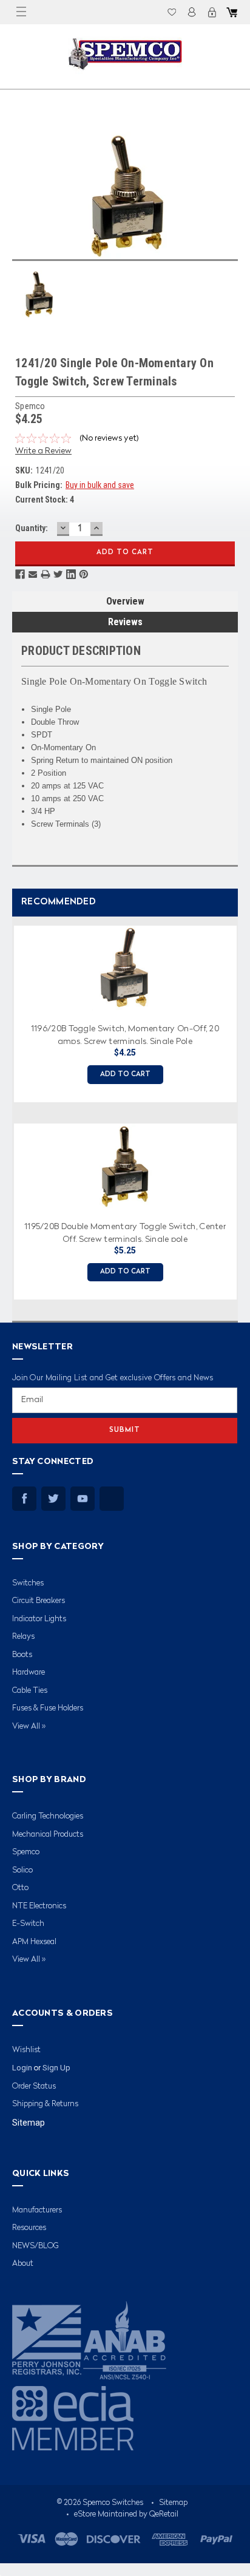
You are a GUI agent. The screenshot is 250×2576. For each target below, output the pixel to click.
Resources (29, 2228)
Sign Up (56, 2068)
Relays (23, 1637)
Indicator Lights (39, 1619)
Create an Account (212, 12)
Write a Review (43, 451)
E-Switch (28, 1924)
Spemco (26, 1852)
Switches (28, 1583)
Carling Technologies (48, 1816)
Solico (22, 1870)
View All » (29, 1727)
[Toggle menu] (21, 12)
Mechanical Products (48, 1835)
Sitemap (29, 2123)
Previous (9, 1108)
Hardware (29, 1673)
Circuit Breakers (39, 1601)
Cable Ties (30, 1691)
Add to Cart (125, 1075)
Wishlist (172, 12)
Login (192, 12)
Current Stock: (45, 500)
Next (238, 1108)
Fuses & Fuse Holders (48, 1708)
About (23, 2264)
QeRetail (164, 2514)
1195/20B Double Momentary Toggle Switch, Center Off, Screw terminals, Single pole (125, 1232)
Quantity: (32, 528)
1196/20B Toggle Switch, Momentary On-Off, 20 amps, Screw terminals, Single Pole (125, 1034)
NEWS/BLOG (35, 2246)
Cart (232, 12)
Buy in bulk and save (100, 485)
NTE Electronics (39, 1906)
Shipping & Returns (45, 2104)
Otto (20, 1888)
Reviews (125, 622)
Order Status (34, 2086)
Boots (22, 1655)
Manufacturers (37, 2210)
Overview (125, 601)
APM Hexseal (34, 1942)
